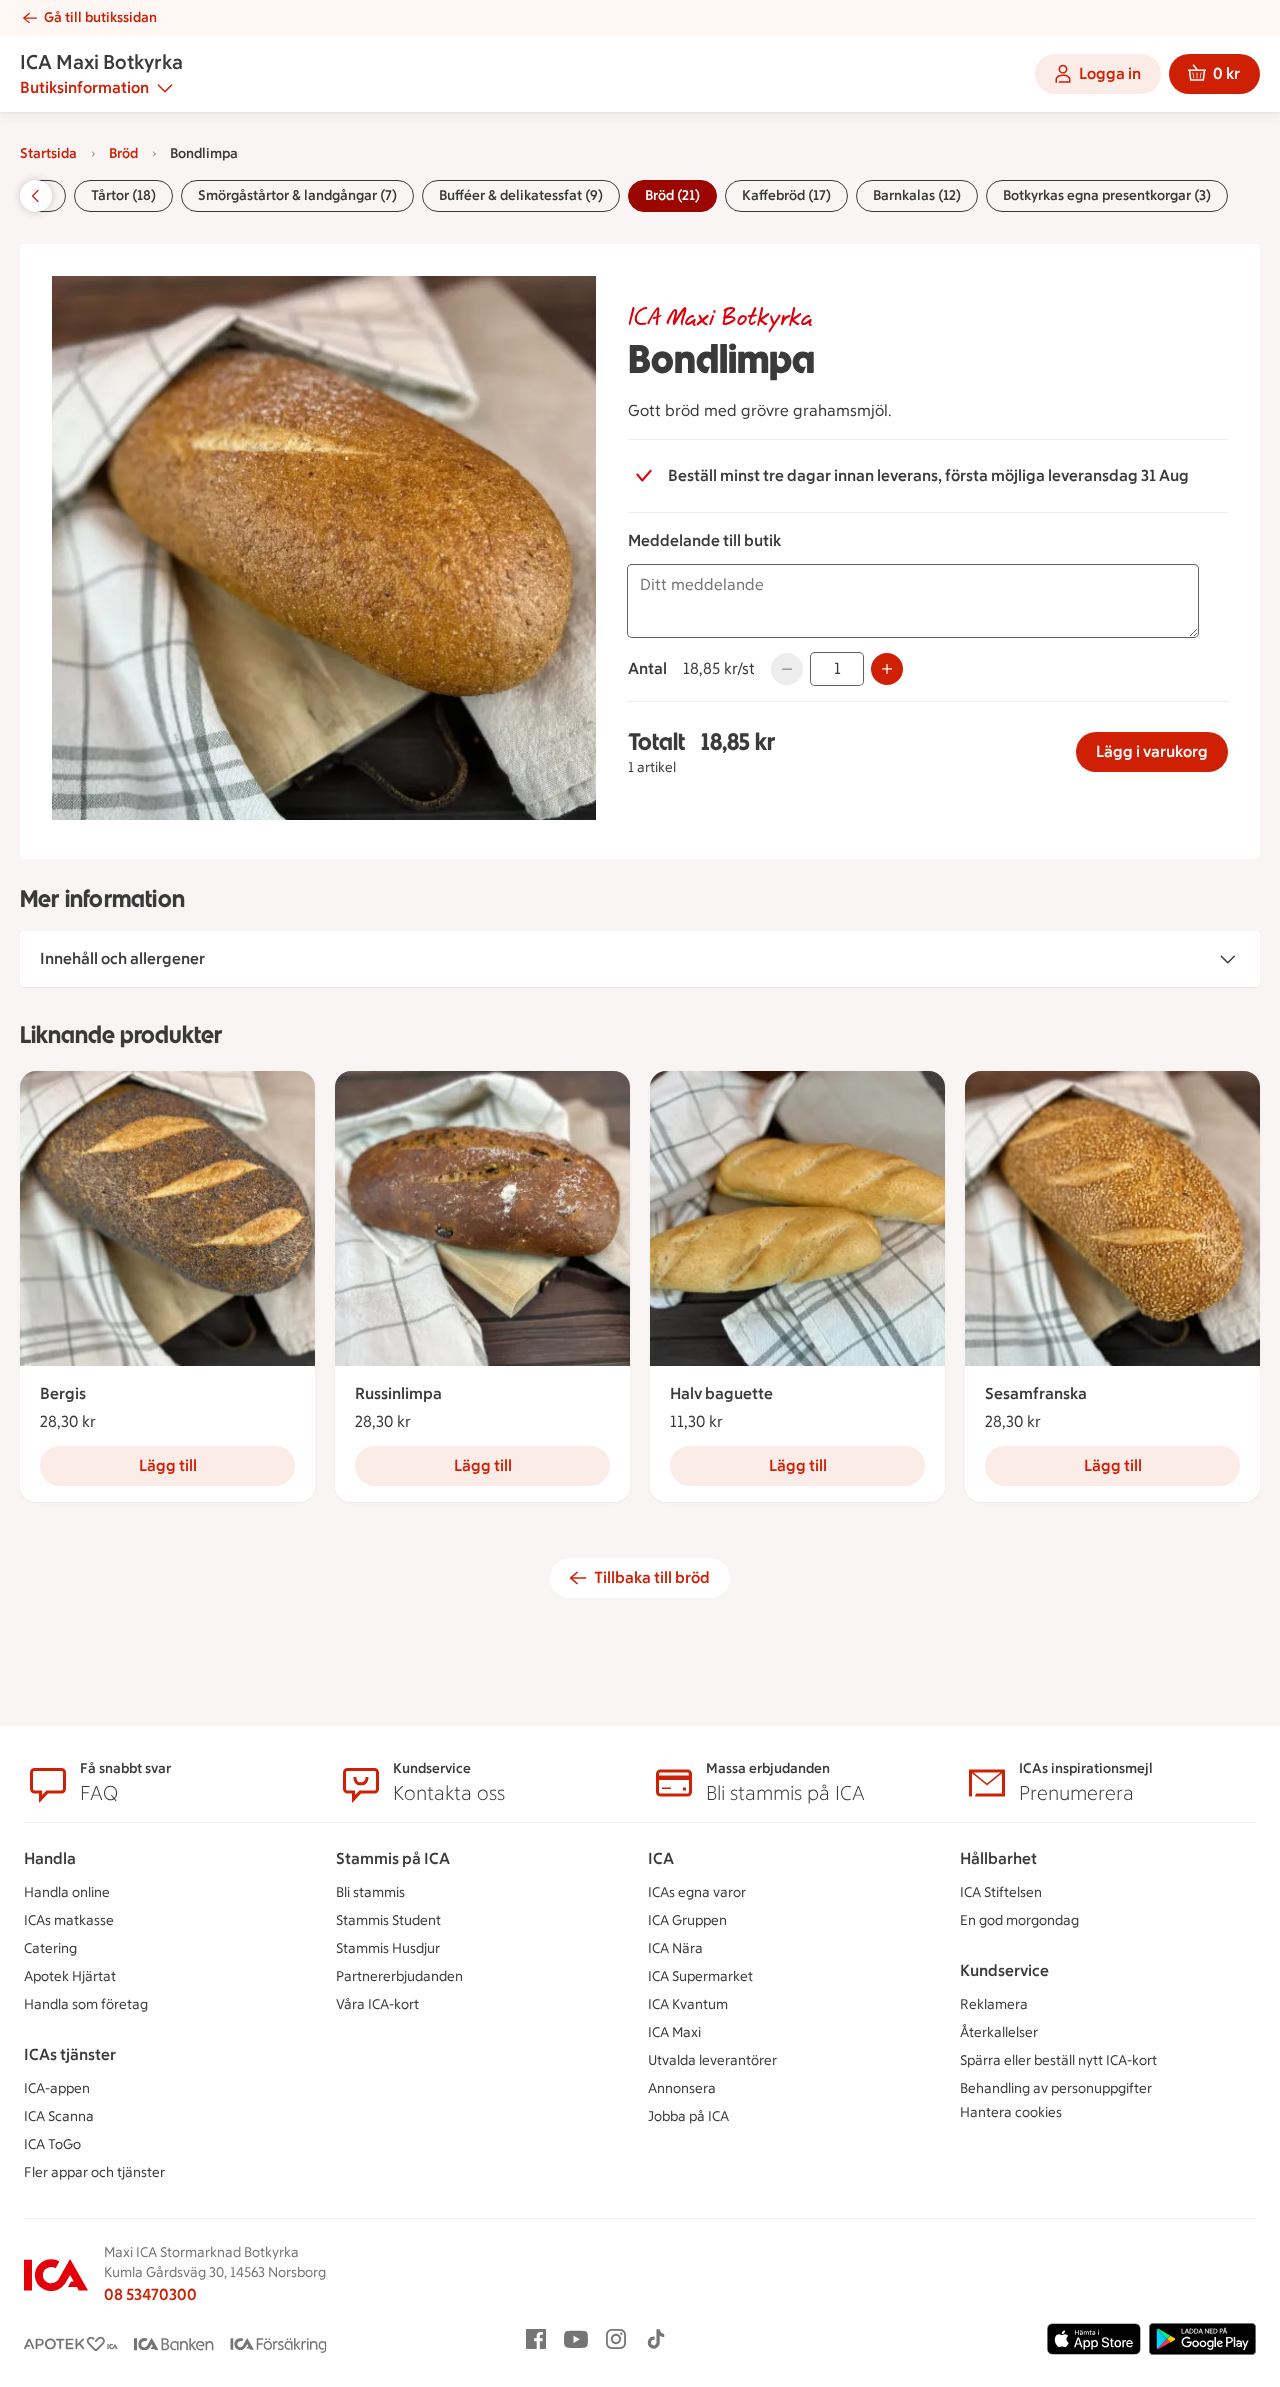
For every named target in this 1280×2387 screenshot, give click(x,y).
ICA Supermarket (700, 1976)
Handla (50, 1858)
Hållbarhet (998, 1858)
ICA (661, 1858)
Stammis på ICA (393, 1858)
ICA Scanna (59, 2116)
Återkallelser (999, 2032)
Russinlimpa (398, 1393)
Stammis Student (388, 1920)
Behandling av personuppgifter (1056, 2088)
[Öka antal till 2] (887, 669)
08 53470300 (150, 2294)
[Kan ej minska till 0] (787, 669)
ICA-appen (57, 2088)
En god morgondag (1019, 1920)
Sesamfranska (1036, 1393)
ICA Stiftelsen (1001, 1892)
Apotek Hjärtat (70, 1976)
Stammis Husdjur (388, 1948)
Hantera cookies (1011, 2112)
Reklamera (994, 2004)
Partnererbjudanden (399, 1976)
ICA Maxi (674, 2032)
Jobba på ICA (688, 2116)
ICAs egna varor (697, 1892)
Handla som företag (86, 2004)
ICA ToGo (52, 2144)
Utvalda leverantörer (712, 2060)
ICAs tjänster (70, 2054)
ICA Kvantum (688, 2004)
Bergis (63, 1393)
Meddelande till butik (704, 540)
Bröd (123, 153)
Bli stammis (370, 1892)
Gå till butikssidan (100, 17)
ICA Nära (675, 1948)
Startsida (48, 153)
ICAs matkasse (69, 1920)
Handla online (67, 1892)
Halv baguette (721, 1393)
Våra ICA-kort (377, 2004)
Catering (50, 1948)
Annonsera (682, 2088)
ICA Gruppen (687, 1920)
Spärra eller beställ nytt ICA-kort (1058, 2060)
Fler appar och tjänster (94, 2172)
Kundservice (1004, 1970)
